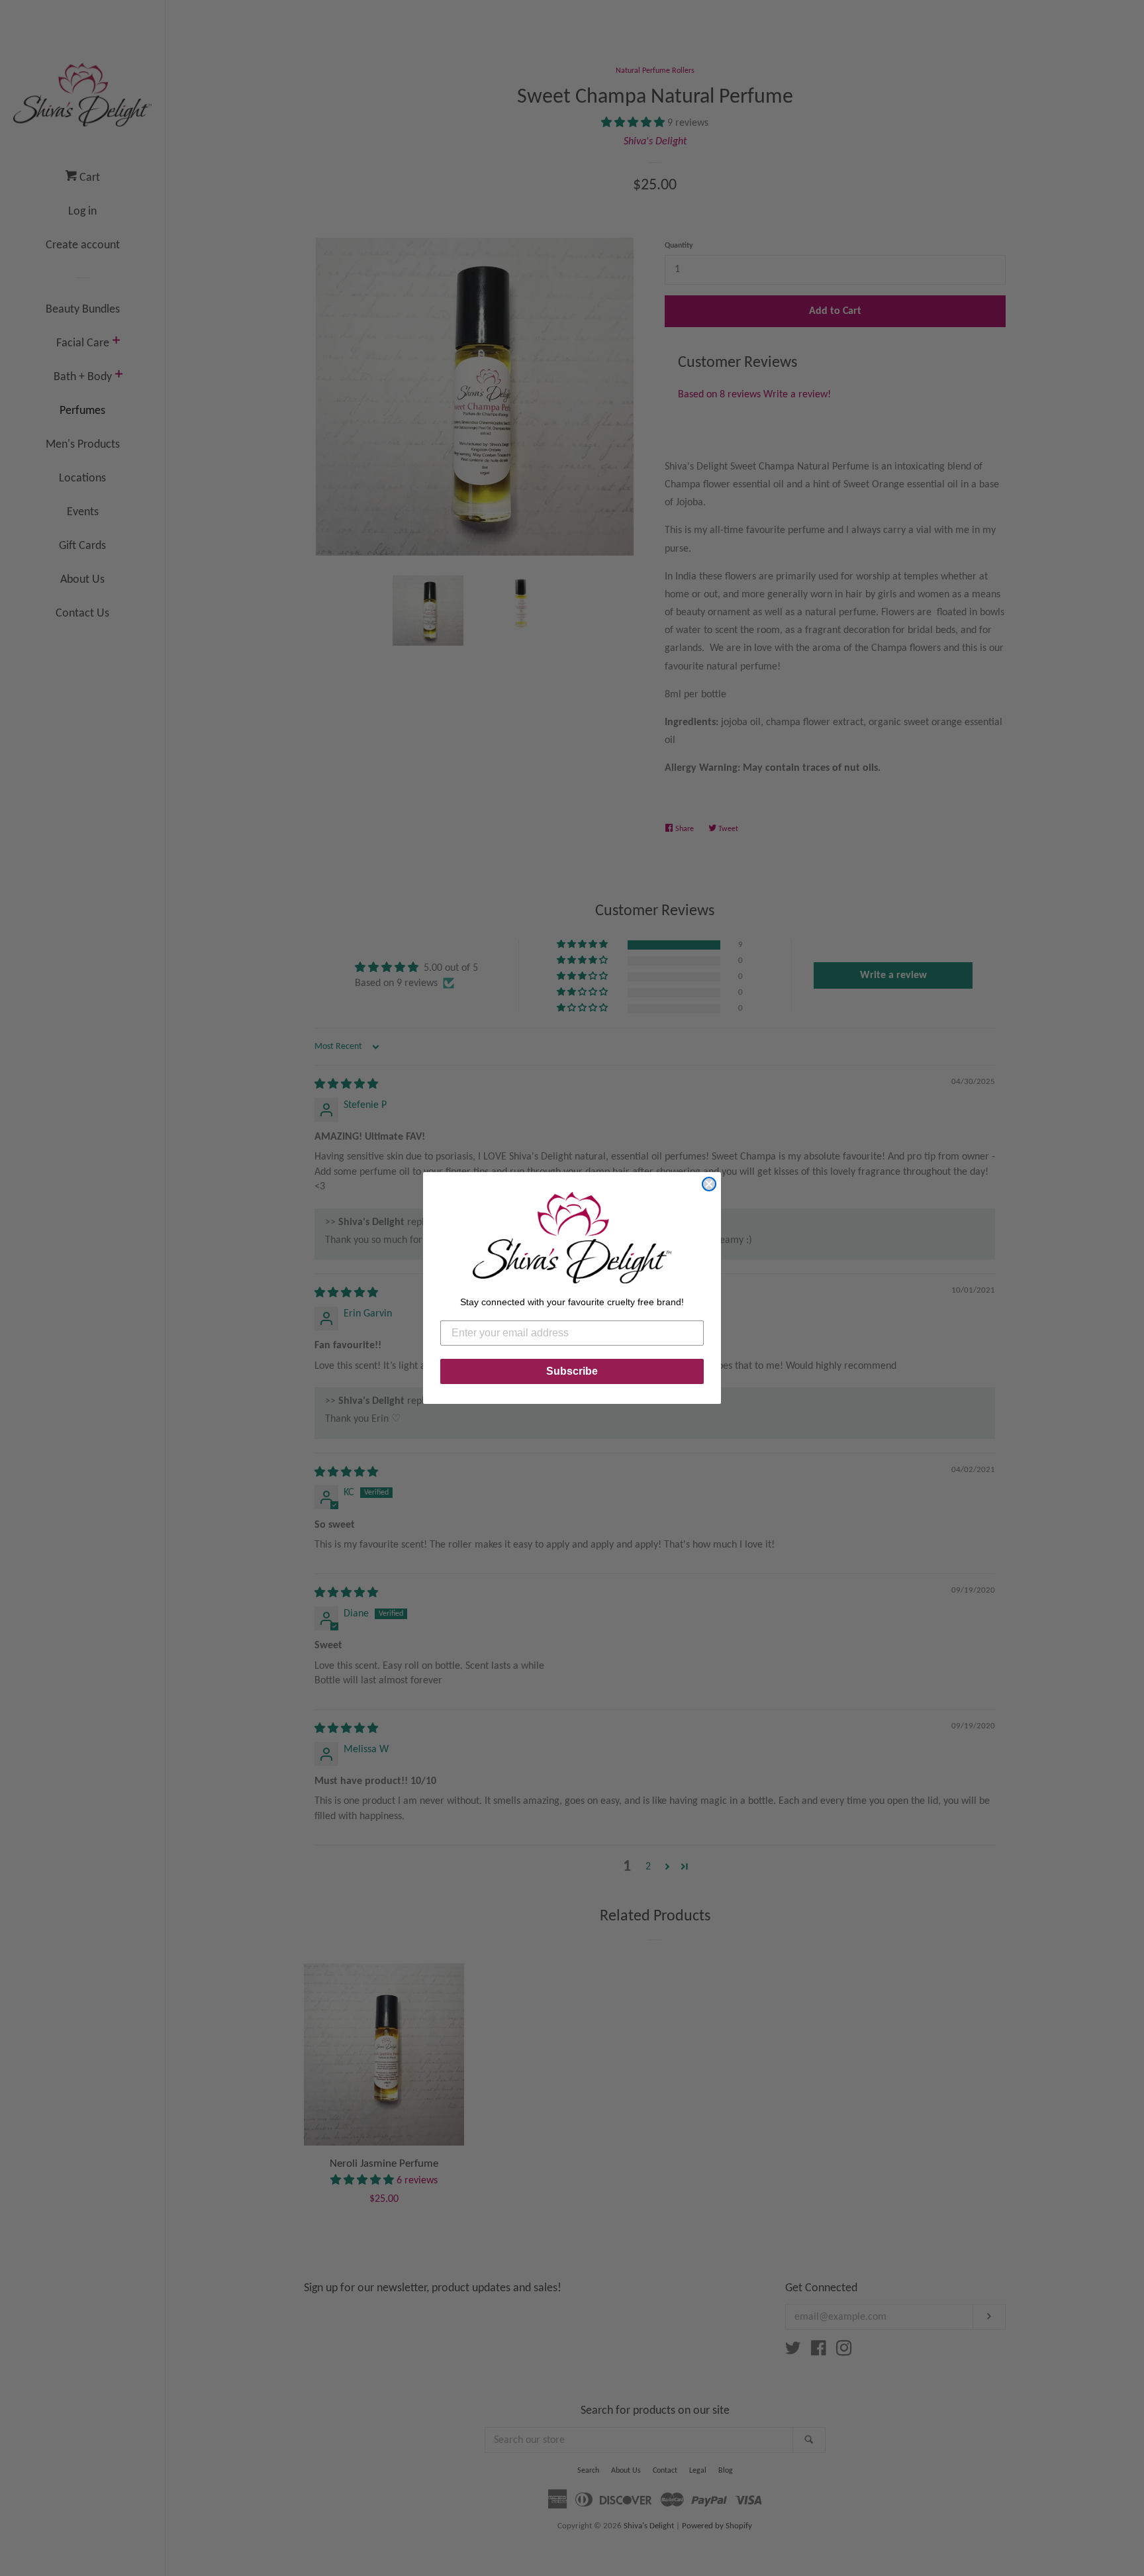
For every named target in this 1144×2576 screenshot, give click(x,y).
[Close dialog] (709, 1184)
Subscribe (572, 1371)
